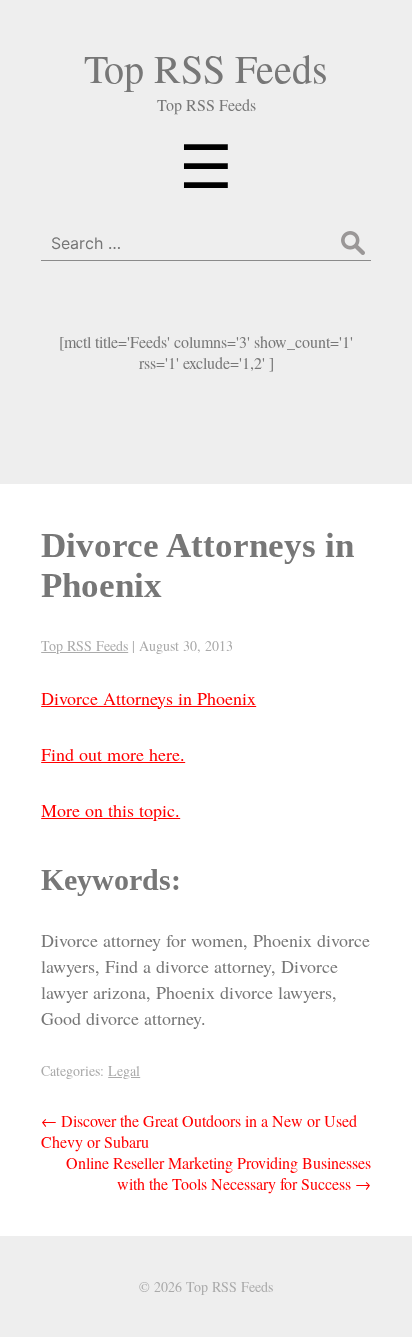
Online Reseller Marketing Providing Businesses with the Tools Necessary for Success (218, 1173)
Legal (124, 1070)
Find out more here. (113, 754)
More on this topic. (110, 810)
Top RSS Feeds (206, 67)
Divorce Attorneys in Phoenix (148, 698)
